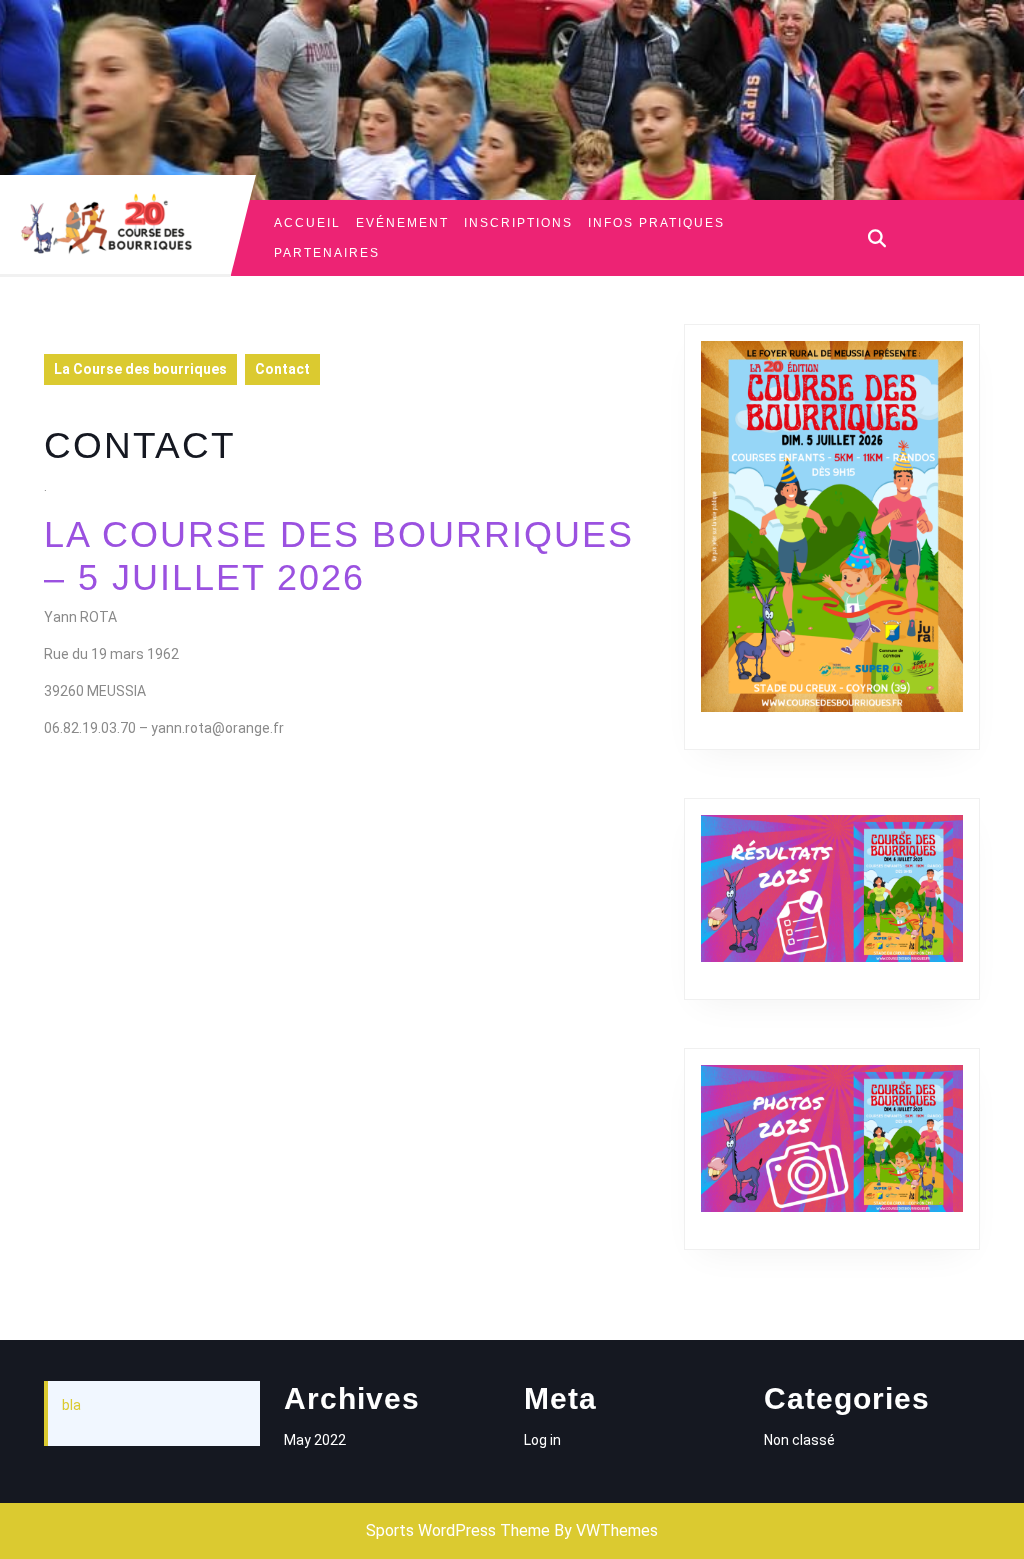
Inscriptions (518, 223)
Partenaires (327, 253)
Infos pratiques (656, 223)
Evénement (402, 223)
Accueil (307, 223)
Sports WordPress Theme (458, 1530)
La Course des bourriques (140, 369)
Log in (542, 1440)
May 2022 (315, 1440)
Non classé (799, 1440)
